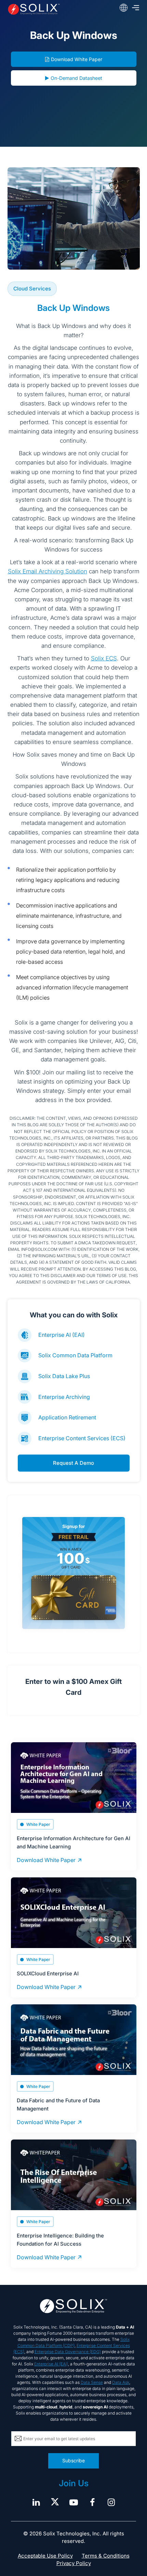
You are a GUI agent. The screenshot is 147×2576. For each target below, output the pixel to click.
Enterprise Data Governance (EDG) (68, 2352)
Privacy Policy (74, 2563)
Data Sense (92, 2382)
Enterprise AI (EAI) (62, 1335)
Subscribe (73, 2460)
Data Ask (121, 2382)
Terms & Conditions (106, 2556)
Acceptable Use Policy (45, 2556)
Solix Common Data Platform (75, 1355)
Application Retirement (67, 1417)
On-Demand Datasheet (76, 78)
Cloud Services (32, 289)
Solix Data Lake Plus (64, 1376)
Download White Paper (77, 59)
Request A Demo (73, 1463)
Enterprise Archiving (64, 1397)
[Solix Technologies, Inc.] (34, 9)
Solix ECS (104, 658)
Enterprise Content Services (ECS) (82, 1438)
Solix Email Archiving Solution (48, 571)
